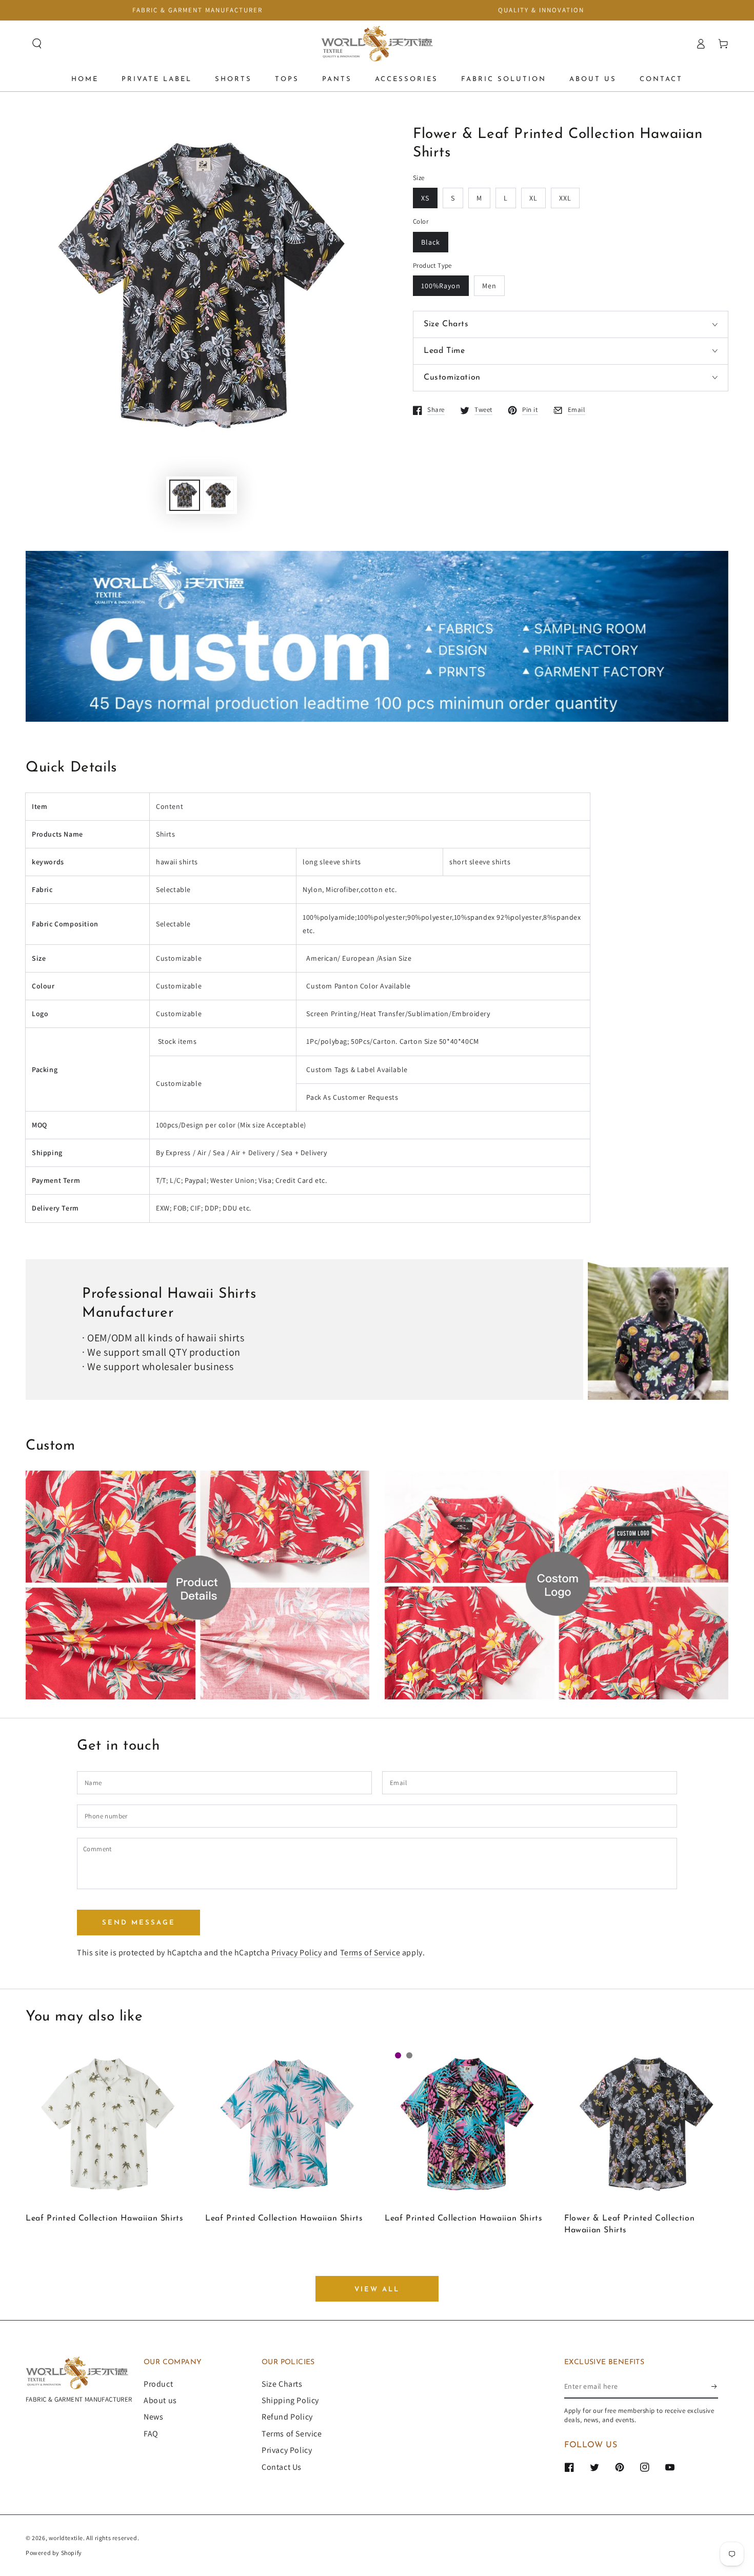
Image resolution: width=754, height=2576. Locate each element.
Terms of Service (370, 1953)
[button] (37, 44)
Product (158, 2384)
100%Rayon (441, 286)
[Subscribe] (715, 2387)
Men (489, 286)
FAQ (151, 2434)
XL (533, 198)
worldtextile (66, 2538)
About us (160, 2400)
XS (425, 198)
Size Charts (282, 2384)
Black (431, 242)
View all (377, 2290)
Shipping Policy (290, 2400)
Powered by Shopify (54, 2553)
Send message (139, 1923)
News (153, 2417)
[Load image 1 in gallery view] (185, 495)
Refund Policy (287, 2417)
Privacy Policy (296, 1953)
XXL (565, 198)
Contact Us (282, 2467)
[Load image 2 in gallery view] (219, 495)
